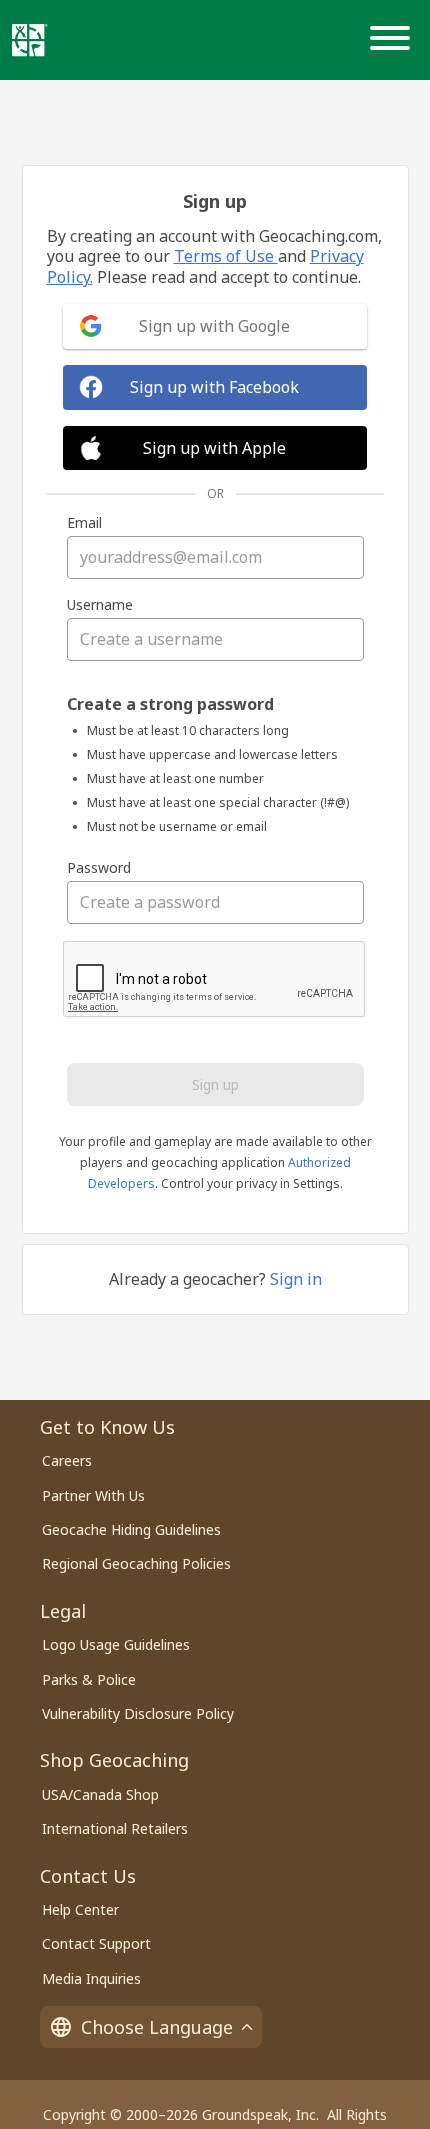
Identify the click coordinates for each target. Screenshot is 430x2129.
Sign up (215, 1084)
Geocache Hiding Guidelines (131, 1529)
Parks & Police (89, 1679)
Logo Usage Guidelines (116, 1644)
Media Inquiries (91, 1978)
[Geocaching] (30, 40)
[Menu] (394, 40)
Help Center (80, 1909)
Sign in (296, 1279)
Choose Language (157, 2027)
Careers (67, 1460)
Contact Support (96, 1943)
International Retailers (115, 1828)
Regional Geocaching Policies (136, 1563)
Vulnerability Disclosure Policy (138, 1713)
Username (100, 605)
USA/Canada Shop (100, 1794)
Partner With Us (93, 1495)
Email (84, 523)
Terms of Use (226, 256)
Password (99, 868)
